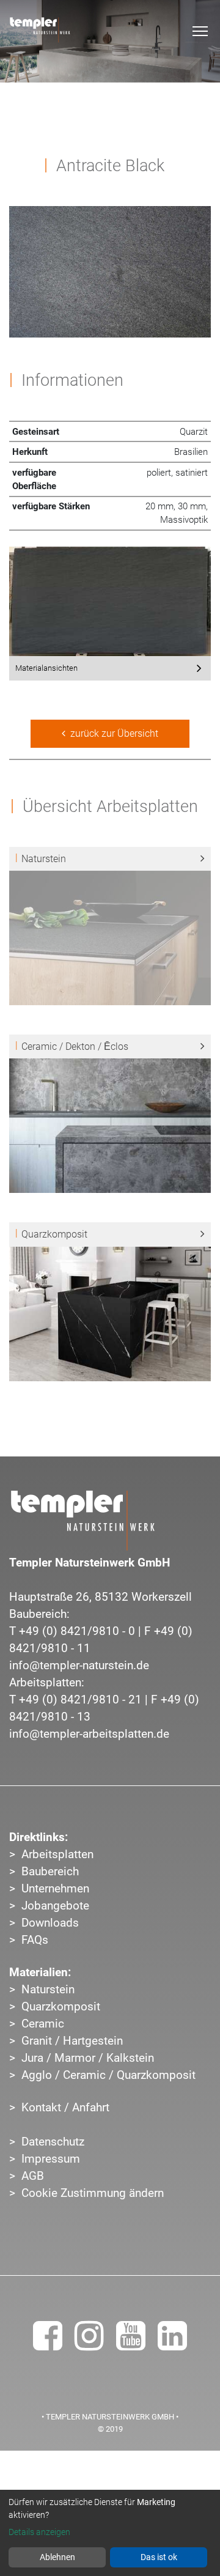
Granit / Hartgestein (72, 2041)
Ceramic (43, 2024)
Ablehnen (57, 2557)
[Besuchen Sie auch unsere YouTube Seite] (131, 2344)
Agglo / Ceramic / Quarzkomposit (108, 2075)
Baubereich (50, 1872)
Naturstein (48, 1990)
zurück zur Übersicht (112, 733)
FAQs (35, 1940)
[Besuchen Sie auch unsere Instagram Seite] (89, 2344)
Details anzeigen (39, 2532)
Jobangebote (55, 1906)
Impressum (51, 2159)
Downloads (50, 1923)
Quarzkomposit (61, 2007)
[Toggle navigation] (200, 31)
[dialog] (110, 2533)
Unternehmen (55, 1889)
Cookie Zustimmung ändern (93, 2193)
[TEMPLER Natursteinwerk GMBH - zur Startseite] (40, 30)
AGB (33, 2176)
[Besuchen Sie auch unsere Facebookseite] (48, 2344)
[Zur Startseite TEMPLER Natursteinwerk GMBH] (82, 1521)
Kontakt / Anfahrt (65, 2108)
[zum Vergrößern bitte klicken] (110, 600)
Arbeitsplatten (57, 1854)
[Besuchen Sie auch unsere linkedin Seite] (172, 2344)
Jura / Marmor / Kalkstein (88, 2058)
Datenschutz (53, 2142)
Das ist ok (159, 2557)
